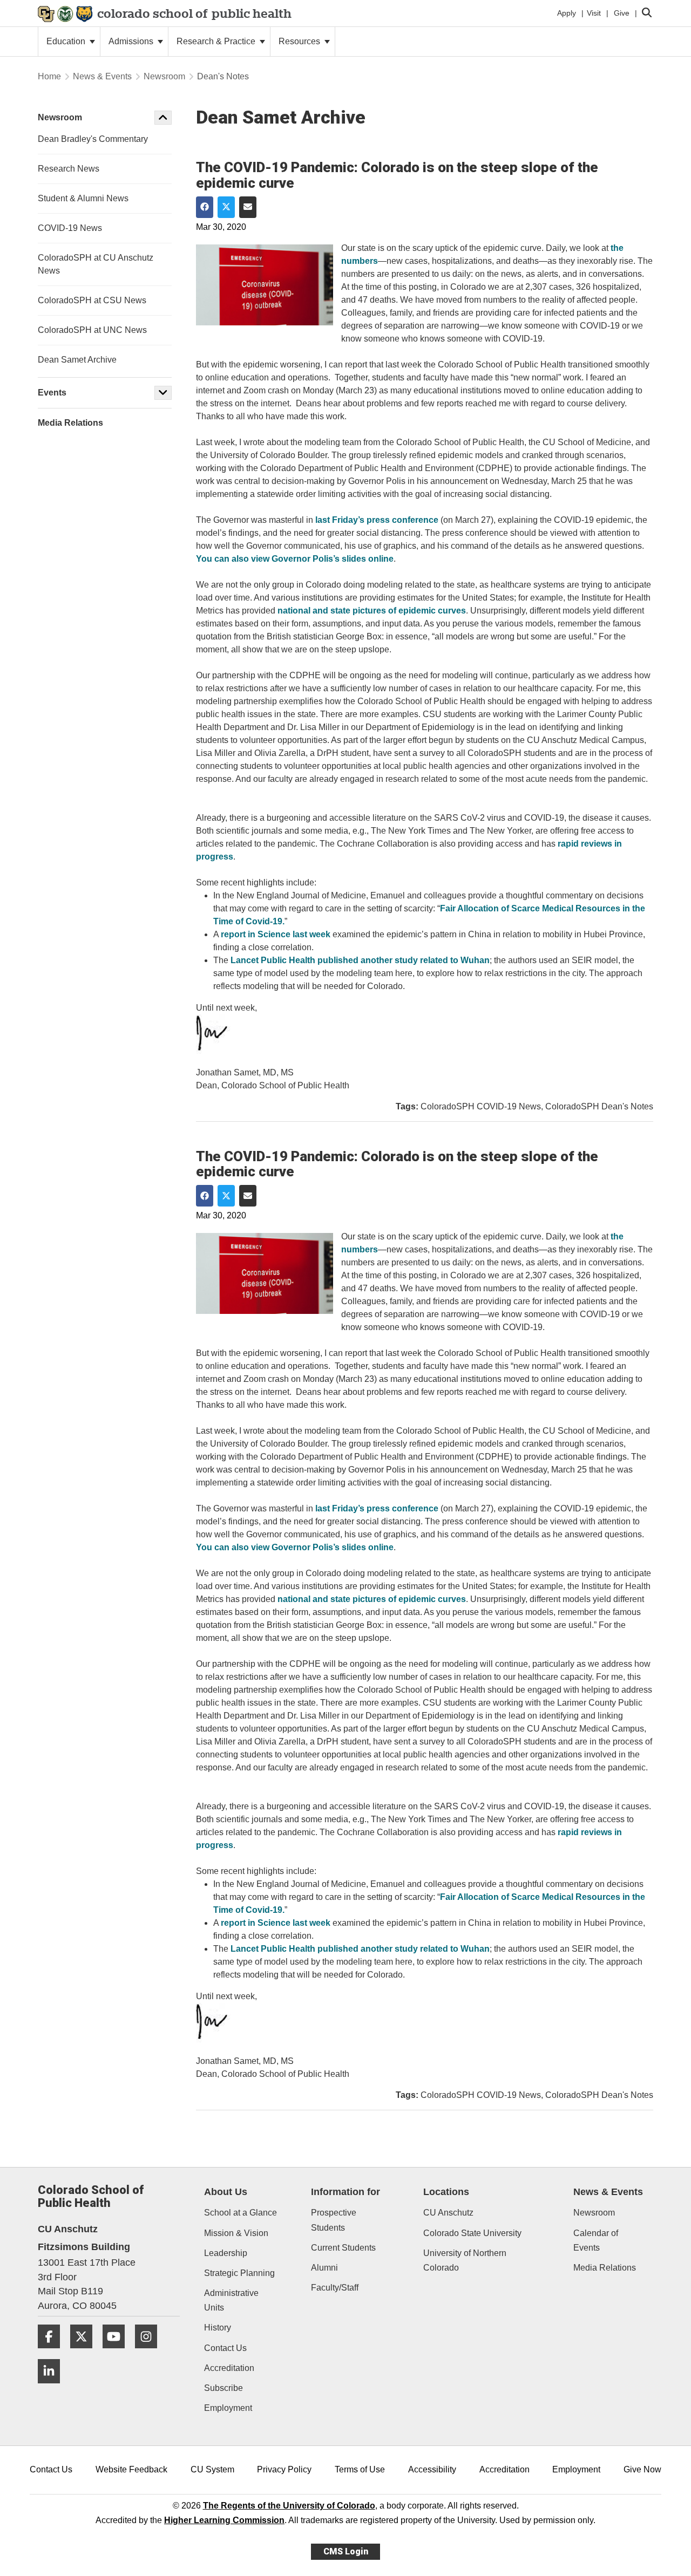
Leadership (226, 2253)
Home (49, 76)
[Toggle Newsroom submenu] (163, 118)
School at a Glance (241, 2213)
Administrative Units (231, 2300)
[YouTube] (118, 2352)
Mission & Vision (236, 2233)
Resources (300, 41)
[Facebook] (53, 2352)
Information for (345, 2192)
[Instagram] (150, 2352)
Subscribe (223, 2388)
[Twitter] (85, 2352)
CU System (212, 2469)
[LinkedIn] (53, 2387)
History (218, 2328)
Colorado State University (472, 2233)
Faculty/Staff (335, 2288)
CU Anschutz (448, 2213)
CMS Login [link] (346, 2551)
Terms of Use (360, 2469)
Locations (446, 2192)
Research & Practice (217, 41)
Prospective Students (334, 2220)
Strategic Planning (239, 2273)
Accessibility (432, 2469)
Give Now (642, 2469)
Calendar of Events (596, 2240)
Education (67, 41)
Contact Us (225, 2348)
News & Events (102, 76)
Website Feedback (131, 2469)
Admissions (132, 41)
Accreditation (229, 2368)
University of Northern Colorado (465, 2260)
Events (52, 393)
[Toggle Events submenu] (163, 393)
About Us (226, 2192)
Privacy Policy (284, 2469)
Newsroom (164, 76)
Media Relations (605, 2268)
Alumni (324, 2268)
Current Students (343, 2248)
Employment (228, 2408)
